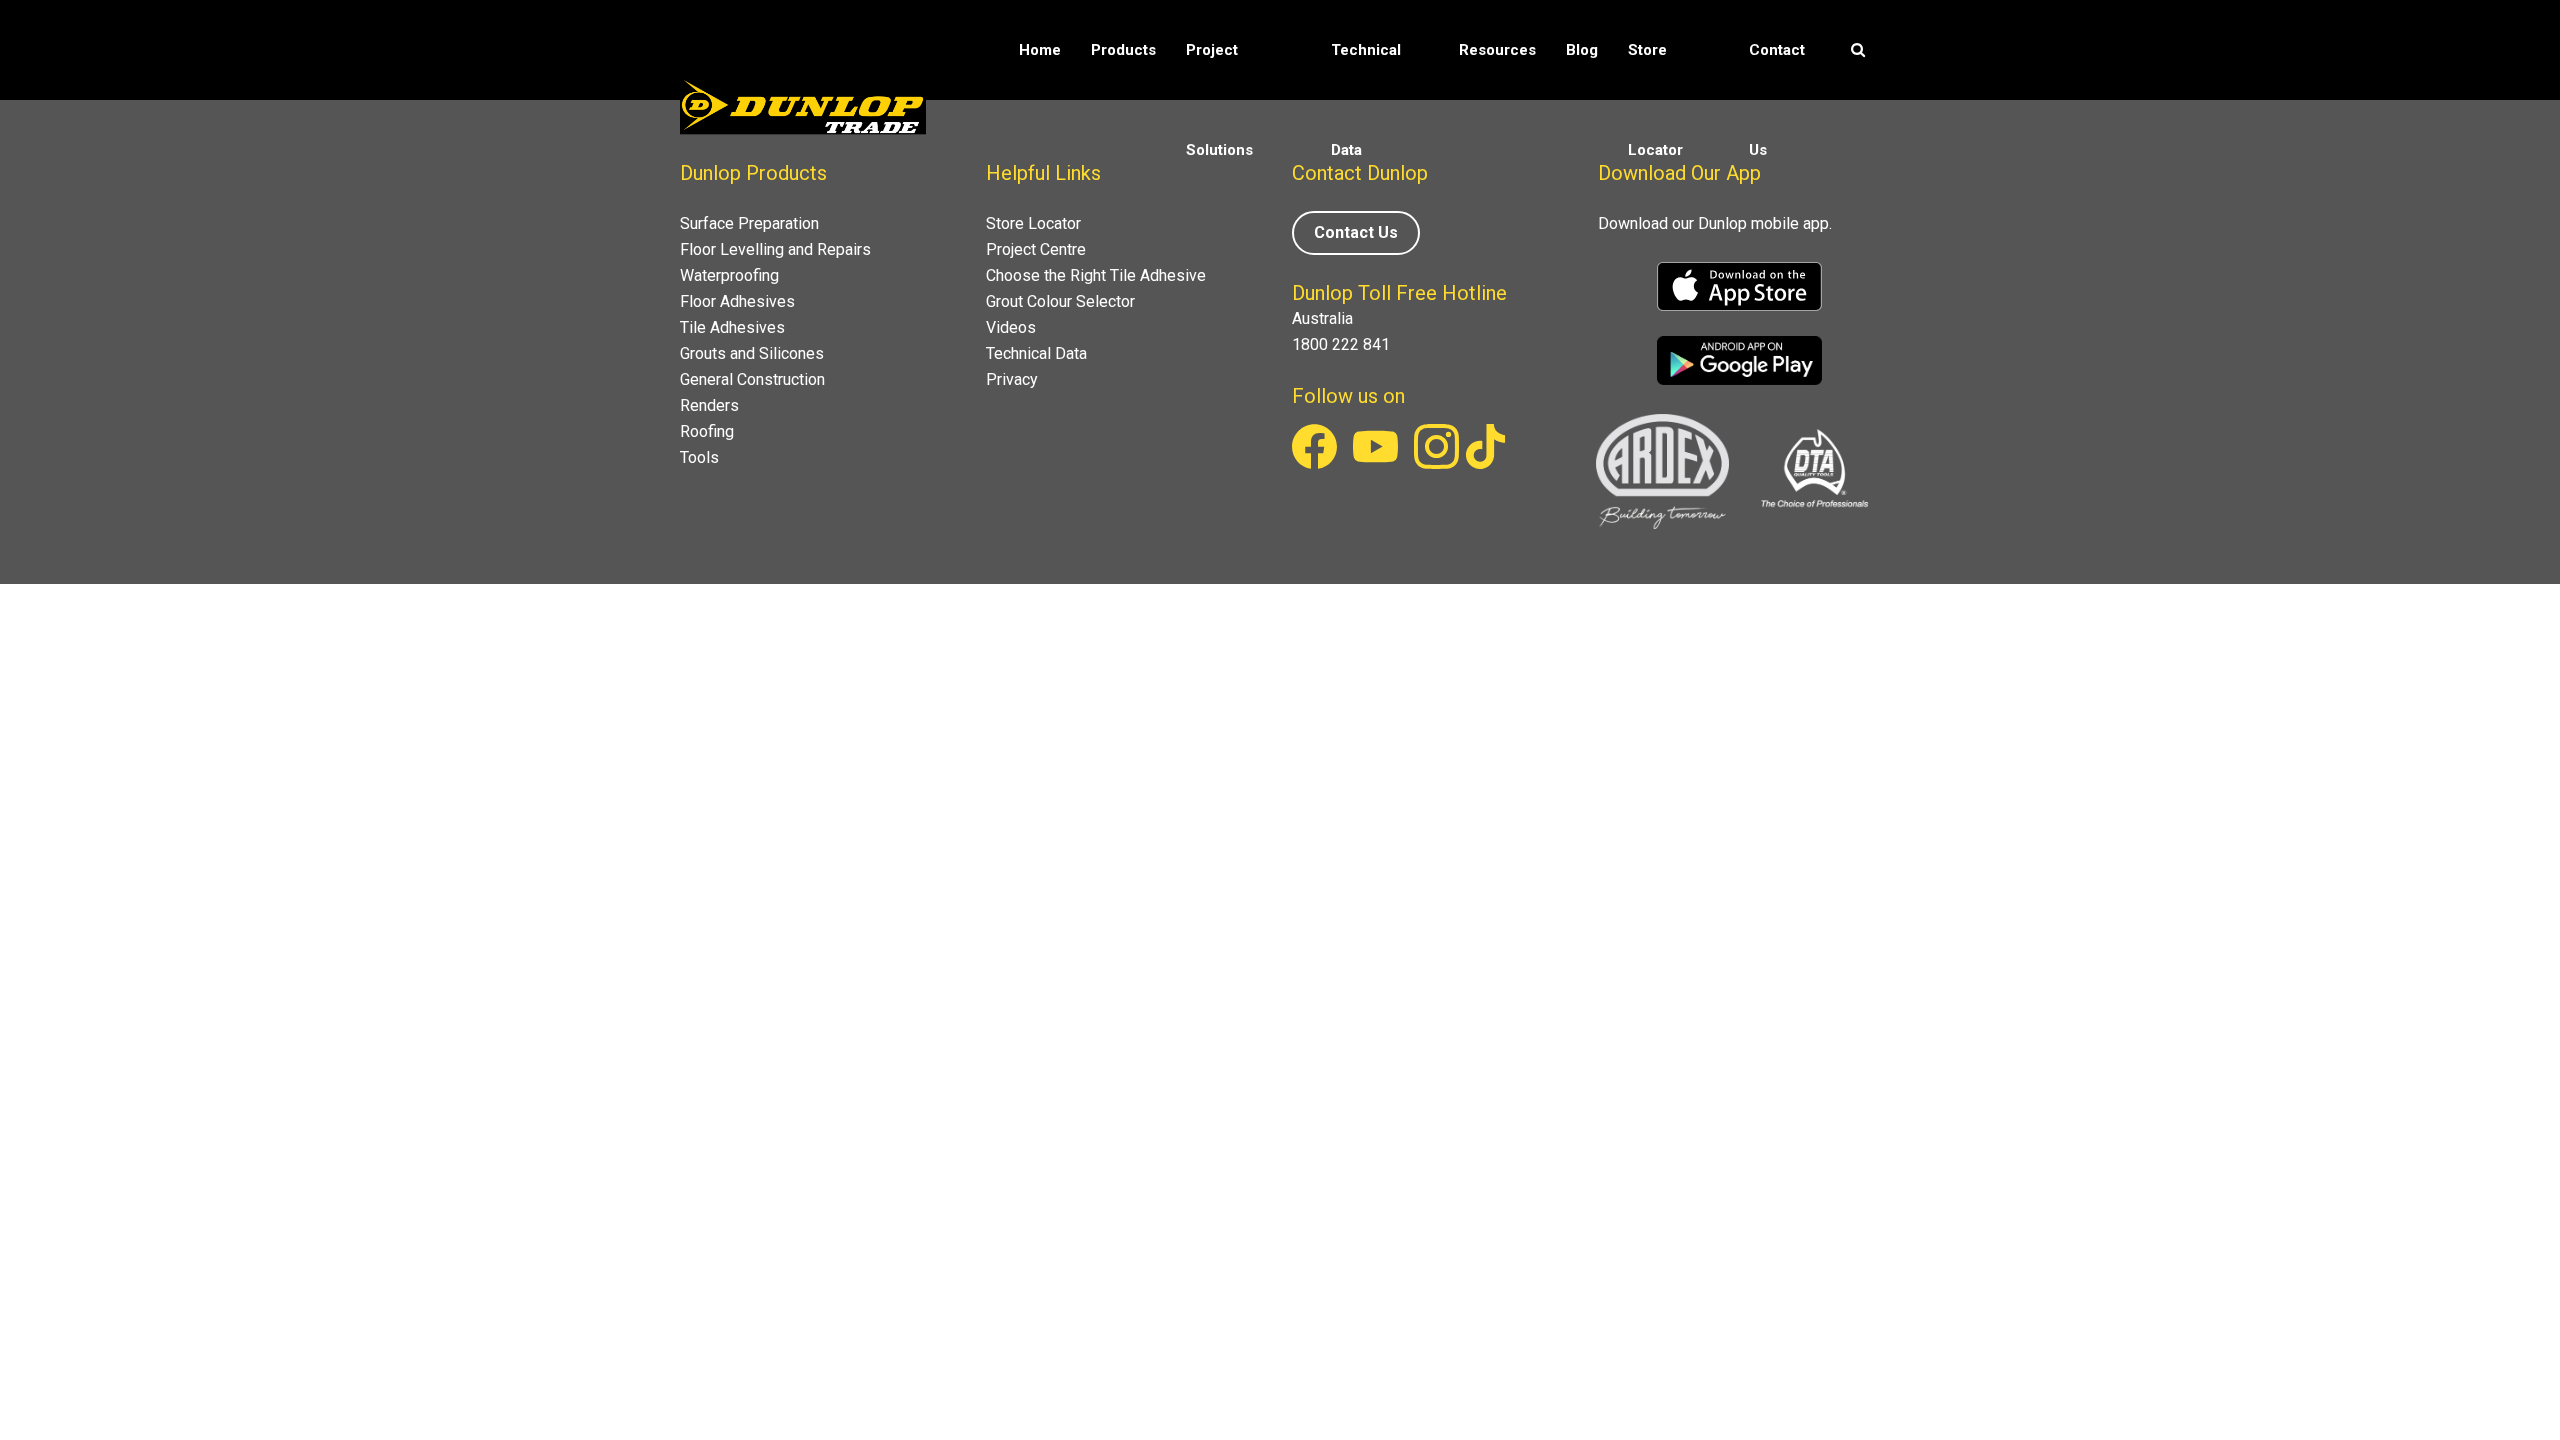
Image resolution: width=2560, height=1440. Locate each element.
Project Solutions (1219, 100)
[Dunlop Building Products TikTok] (1485, 463)
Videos (1011, 327)
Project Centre (1036, 249)
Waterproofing (729, 275)
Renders (709, 405)
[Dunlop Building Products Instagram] (1438, 463)
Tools (699, 457)
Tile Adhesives (732, 327)
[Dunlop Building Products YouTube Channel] (1377, 463)
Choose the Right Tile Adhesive (1096, 275)
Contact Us (1777, 100)
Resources (1497, 50)
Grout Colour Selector (1060, 301)
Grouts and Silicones (752, 353)
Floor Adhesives (737, 301)
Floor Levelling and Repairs (775, 249)
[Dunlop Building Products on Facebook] (1316, 463)
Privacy (1012, 379)
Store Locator (1655, 100)
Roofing (707, 431)
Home (1040, 50)
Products (1123, 50)
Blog (1582, 50)
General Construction (752, 379)
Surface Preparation (749, 223)
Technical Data (1366, 100)
